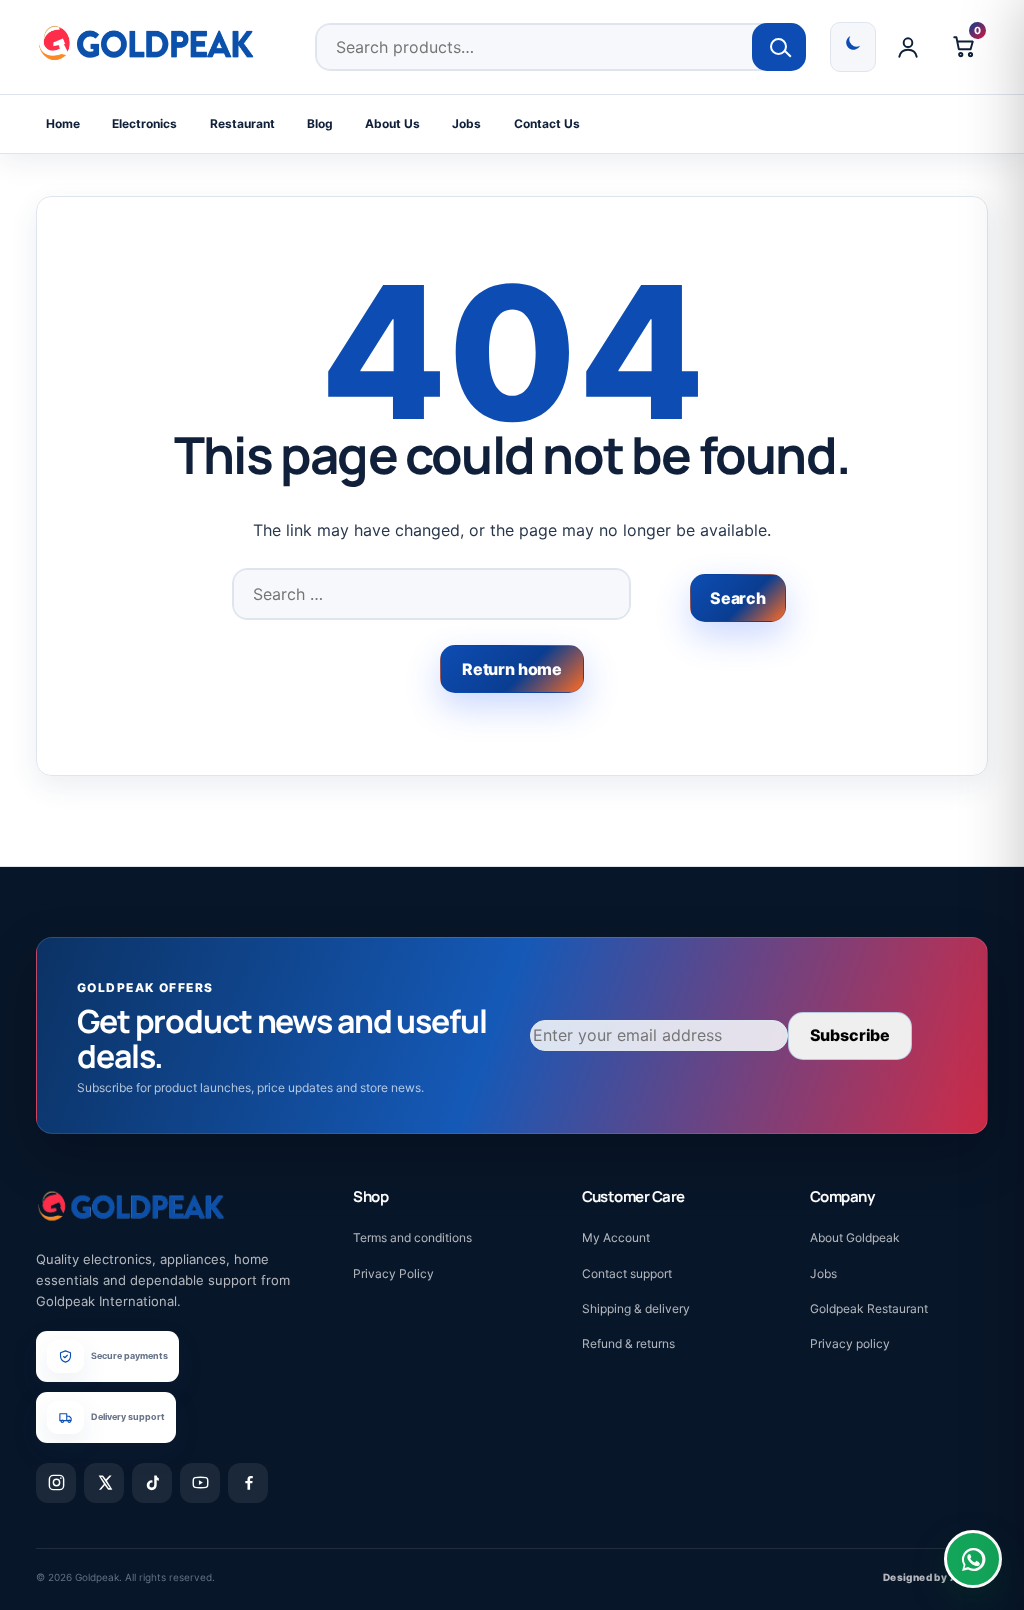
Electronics (144, 123)
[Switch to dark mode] (853, 47)
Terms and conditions (412, 1237)
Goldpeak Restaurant (869, 1308)
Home (63, 123)
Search (779, 47)
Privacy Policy (393, 1273)
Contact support (627, 1273)
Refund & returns (628, 1343)
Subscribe (850, 1035)
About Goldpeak (855, 1237)
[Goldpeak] (146, 43)
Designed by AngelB (935, 1577)
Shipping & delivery (636, 1308)
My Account (616, 1237)
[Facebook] (248, 1483)
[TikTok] (152, 1483)
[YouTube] (200, 1483)
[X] (104, 1483)
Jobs (466, 123)
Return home (512, 669)
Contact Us (547, 123)
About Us (392, 123)
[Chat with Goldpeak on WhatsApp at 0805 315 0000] (973, 1559)
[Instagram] (56, 1483)
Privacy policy (850, 1343)
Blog (320, 123)
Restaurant (242, 123)
